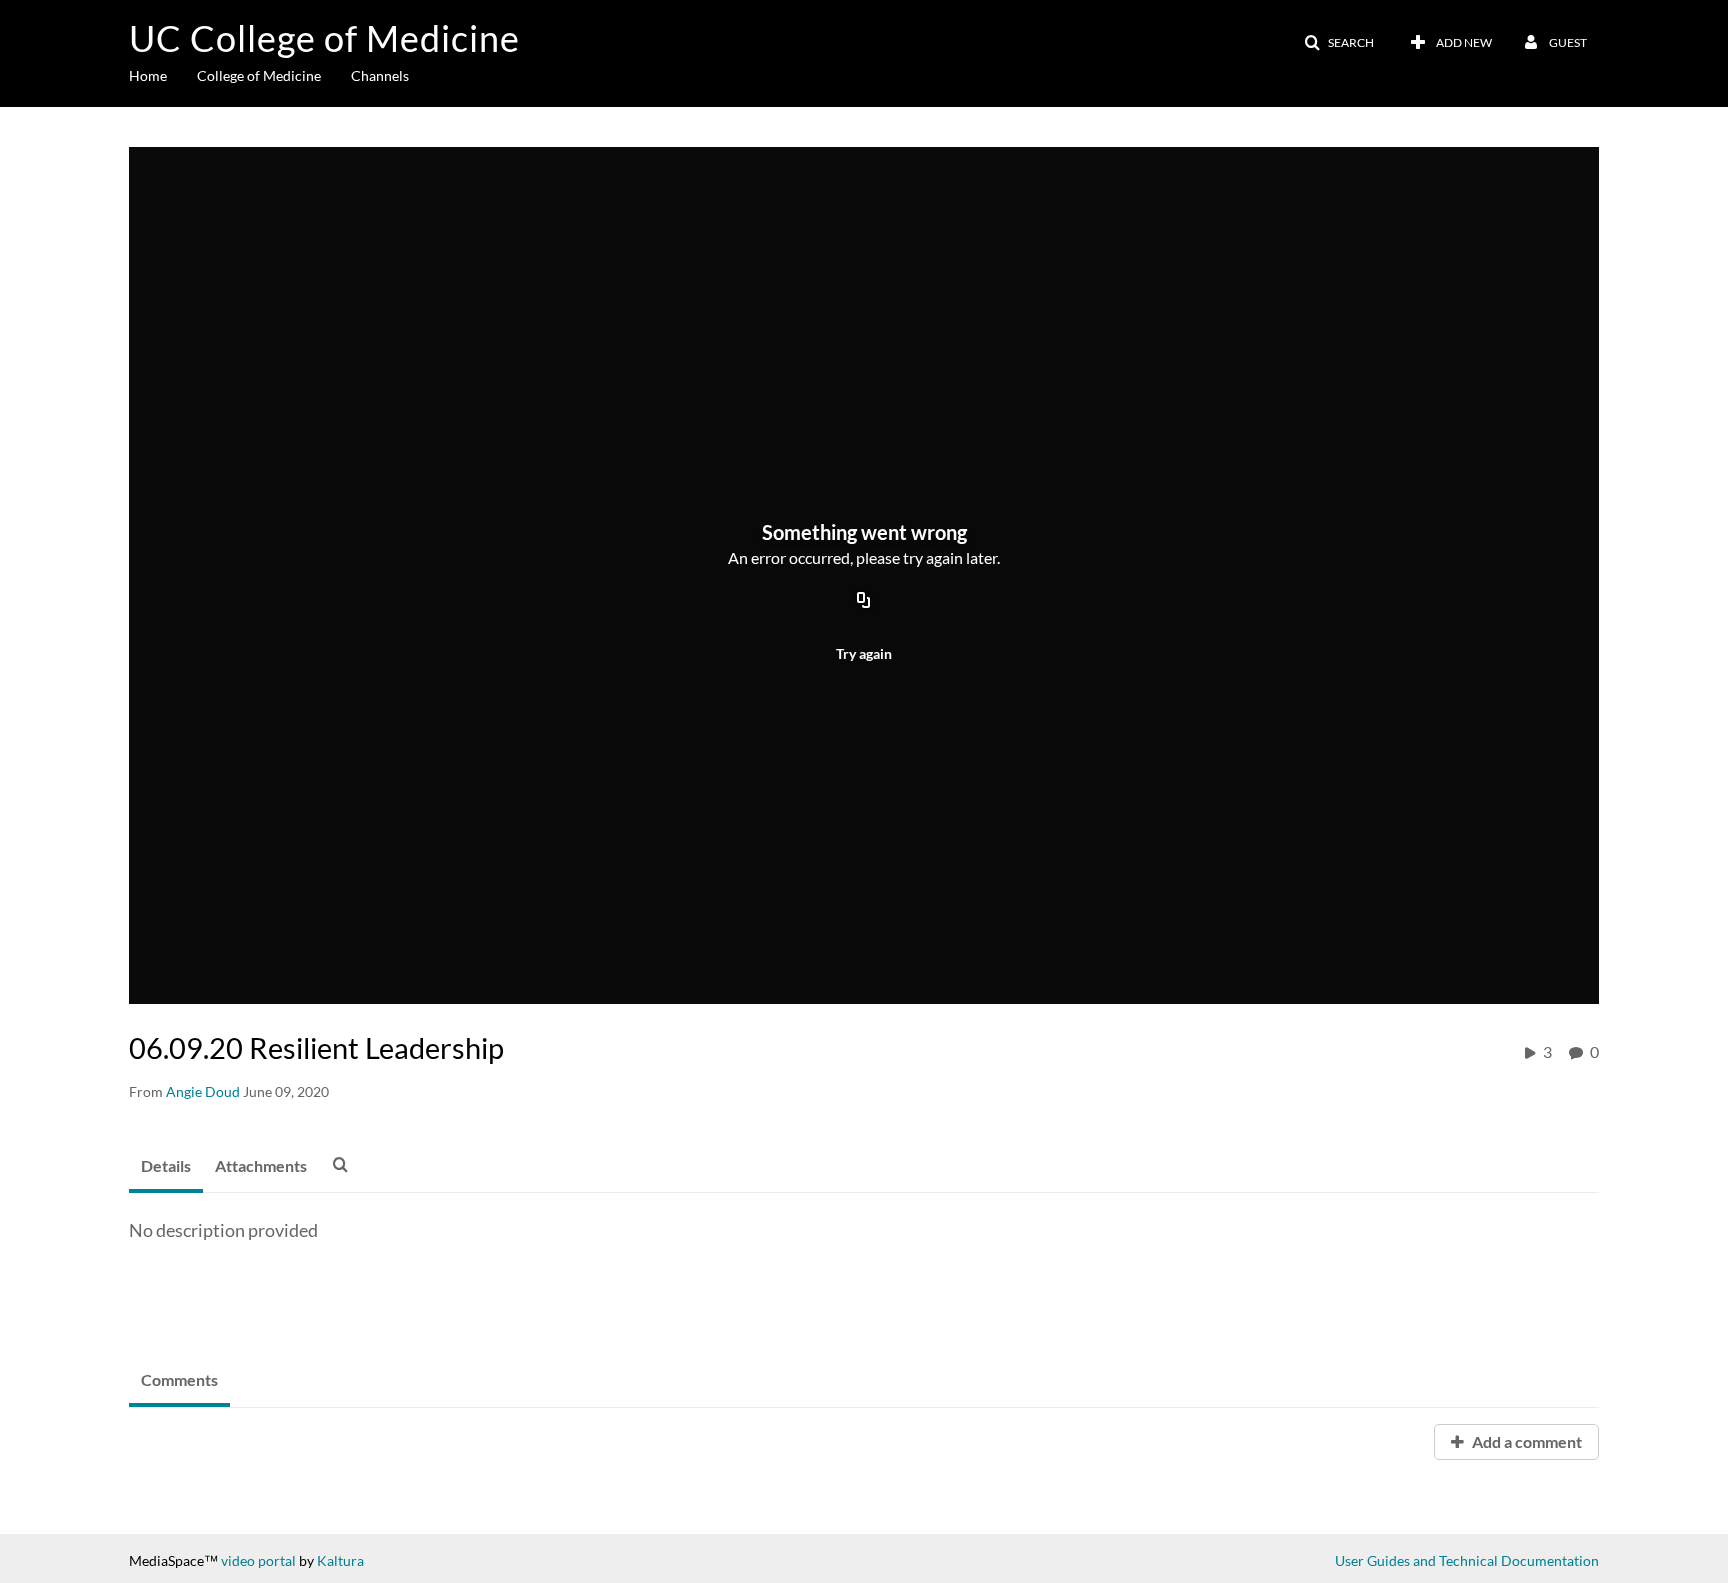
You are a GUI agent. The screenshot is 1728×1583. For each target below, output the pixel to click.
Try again (864, 653)
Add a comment (1525, 1441)
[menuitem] (163, 74)
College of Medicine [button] (259, 75)
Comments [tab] (179, 1379)
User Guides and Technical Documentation (1467, 1560)
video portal (258, 1560)
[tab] (166, 1167)
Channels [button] (380, 75)
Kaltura (340, 1560)
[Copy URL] (864, 601)
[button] (1339, 43)
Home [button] (148, 75)
